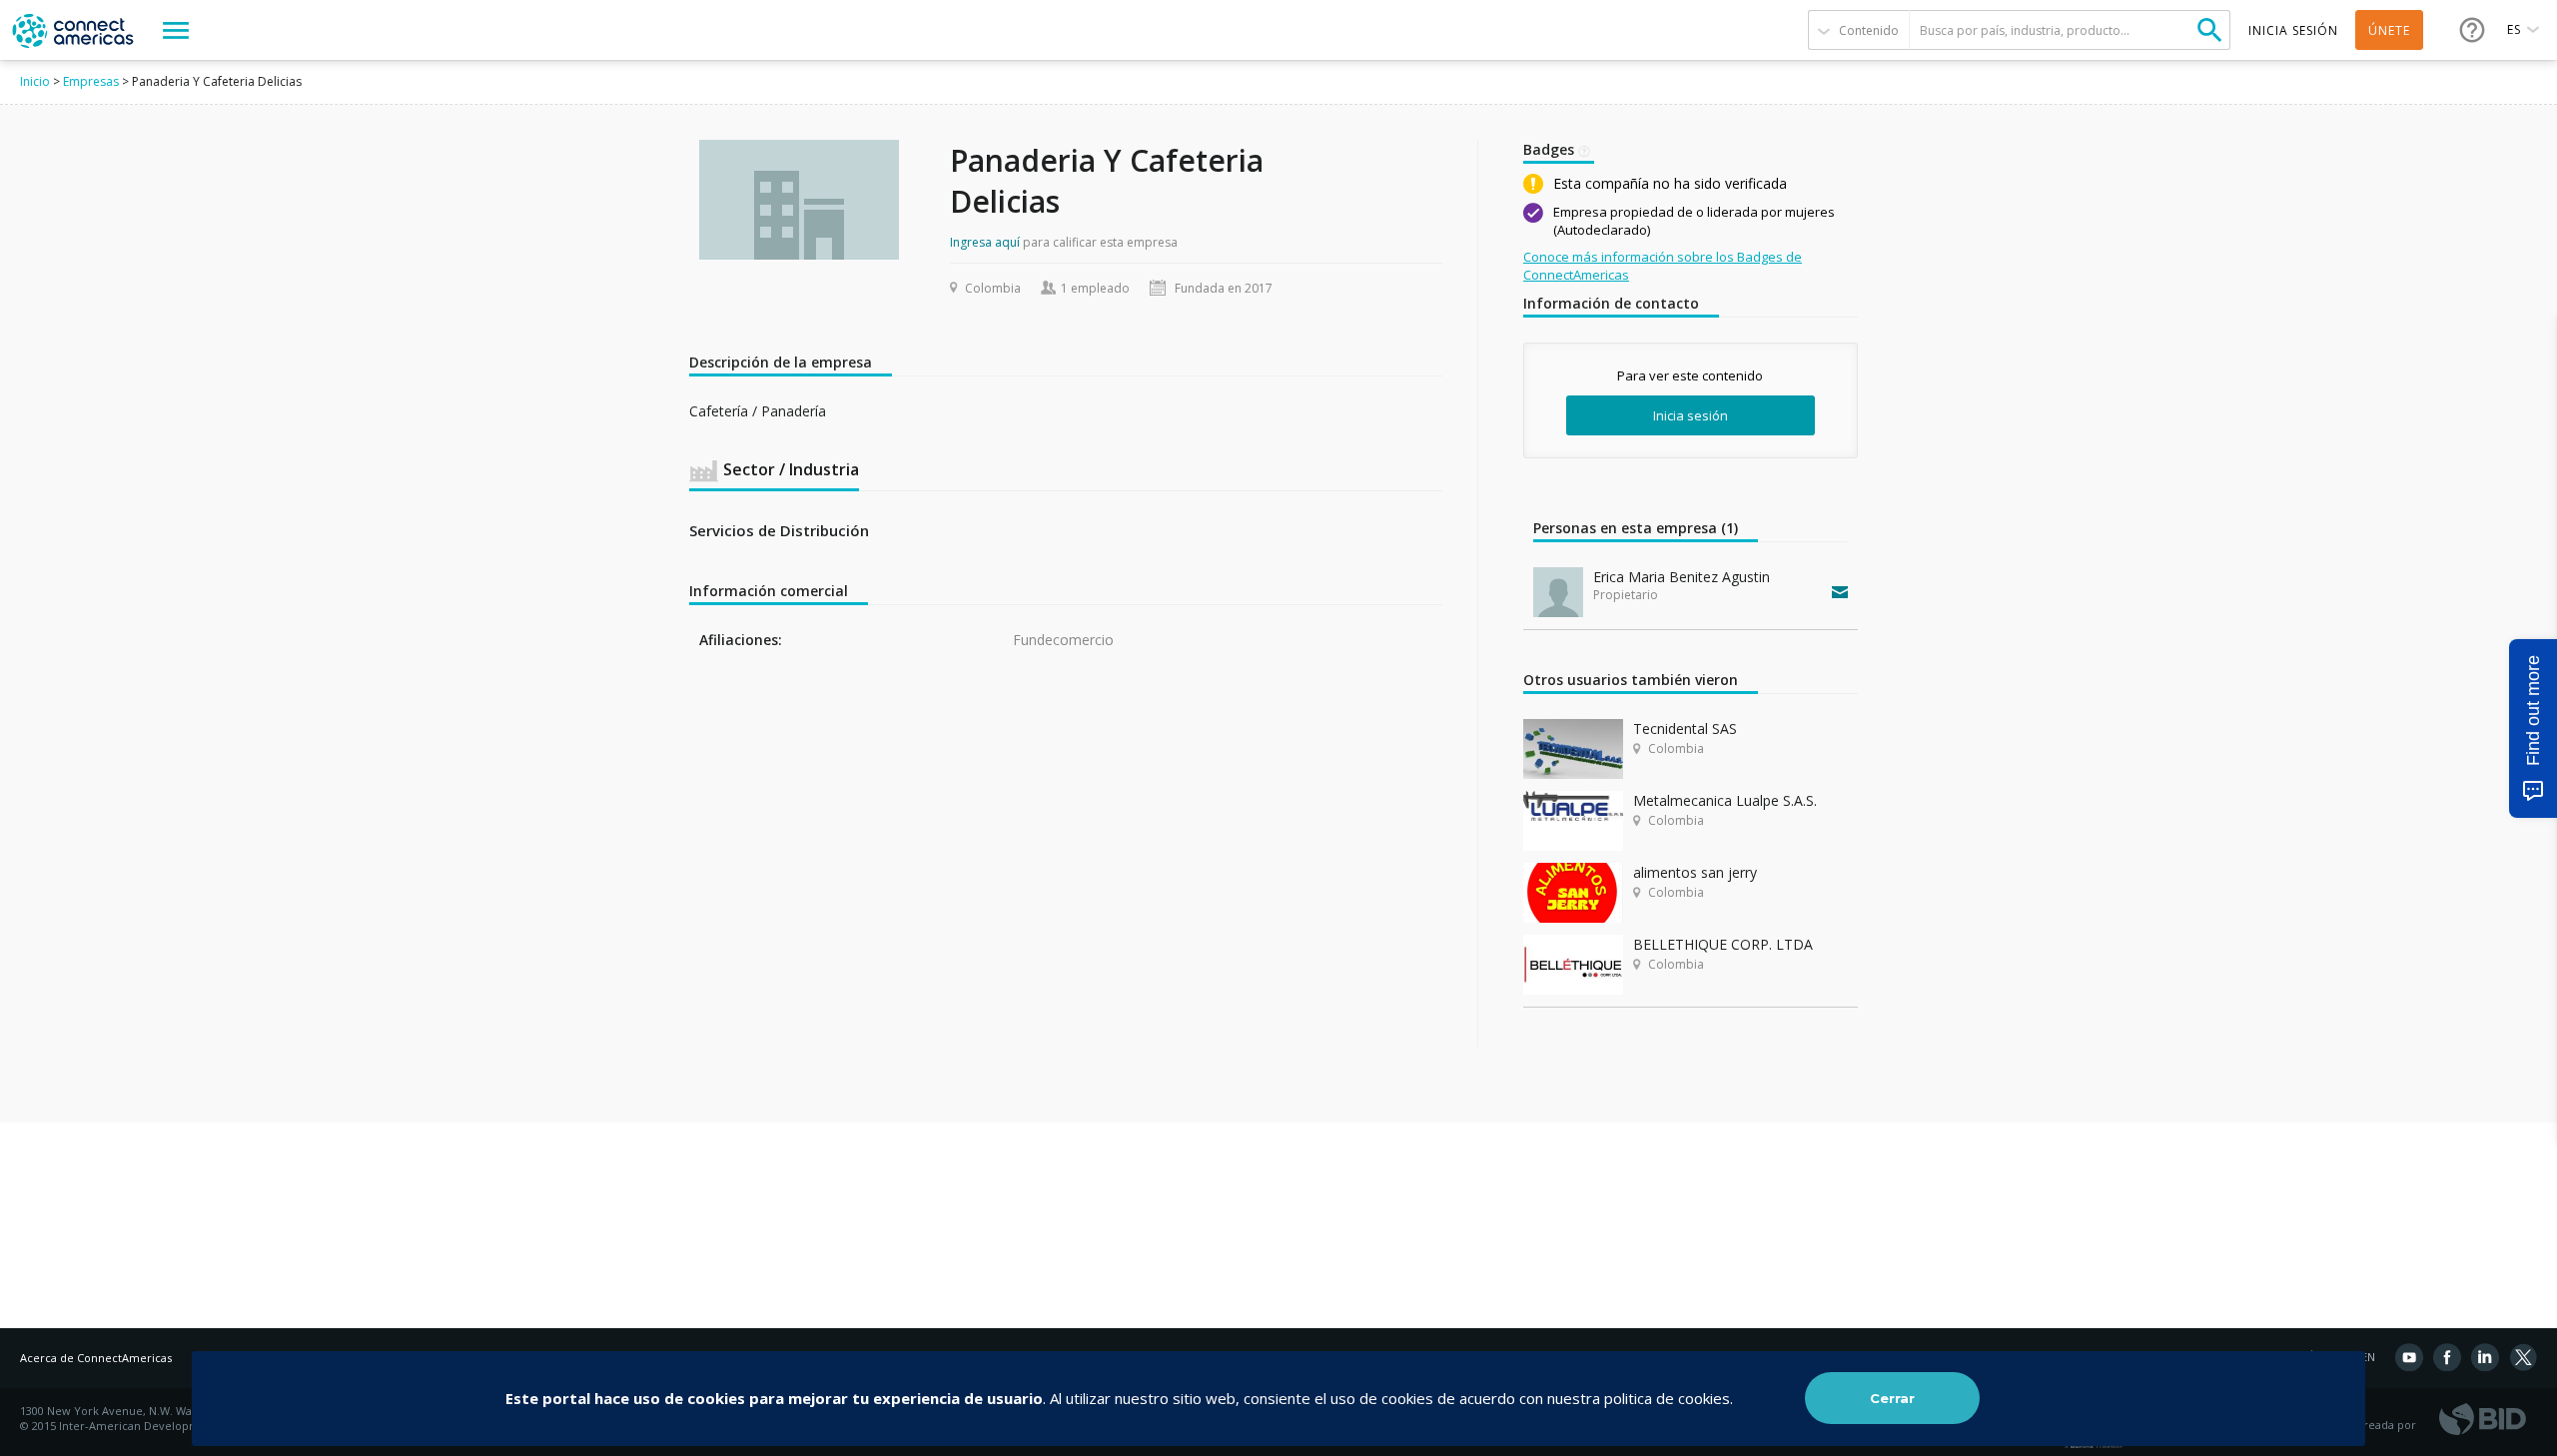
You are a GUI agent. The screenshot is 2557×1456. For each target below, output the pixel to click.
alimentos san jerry (1695, 872)
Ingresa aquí (985, 242)
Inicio (35, 81)
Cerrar (1892, 1398)
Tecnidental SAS (1685, 728)
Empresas (91, 81)
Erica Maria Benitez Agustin (1682, 577)
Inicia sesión (1691, 415)
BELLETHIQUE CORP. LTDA (1723, 944)
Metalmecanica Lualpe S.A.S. (1725, 800)
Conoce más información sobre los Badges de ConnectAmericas (1663, 266)
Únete (2389, 30)
